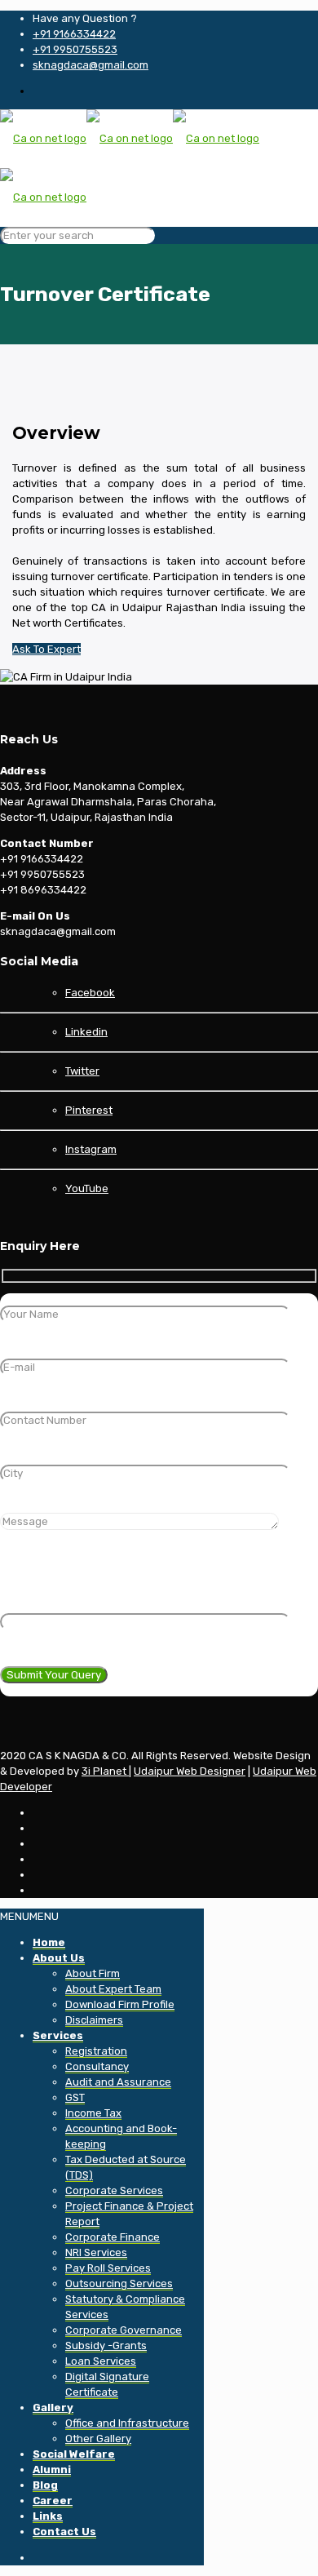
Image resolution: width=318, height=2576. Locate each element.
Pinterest (89, 1110)
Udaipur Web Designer (190, 1771)
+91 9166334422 (74, 34)
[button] (29, 1916)
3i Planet (105, 1771)
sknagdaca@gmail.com (91, 65)
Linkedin (86, 1032)
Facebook (90, 993)
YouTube (87, 1188)
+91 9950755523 (75, 49)
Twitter (82, 1071)
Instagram (91, 1149)
